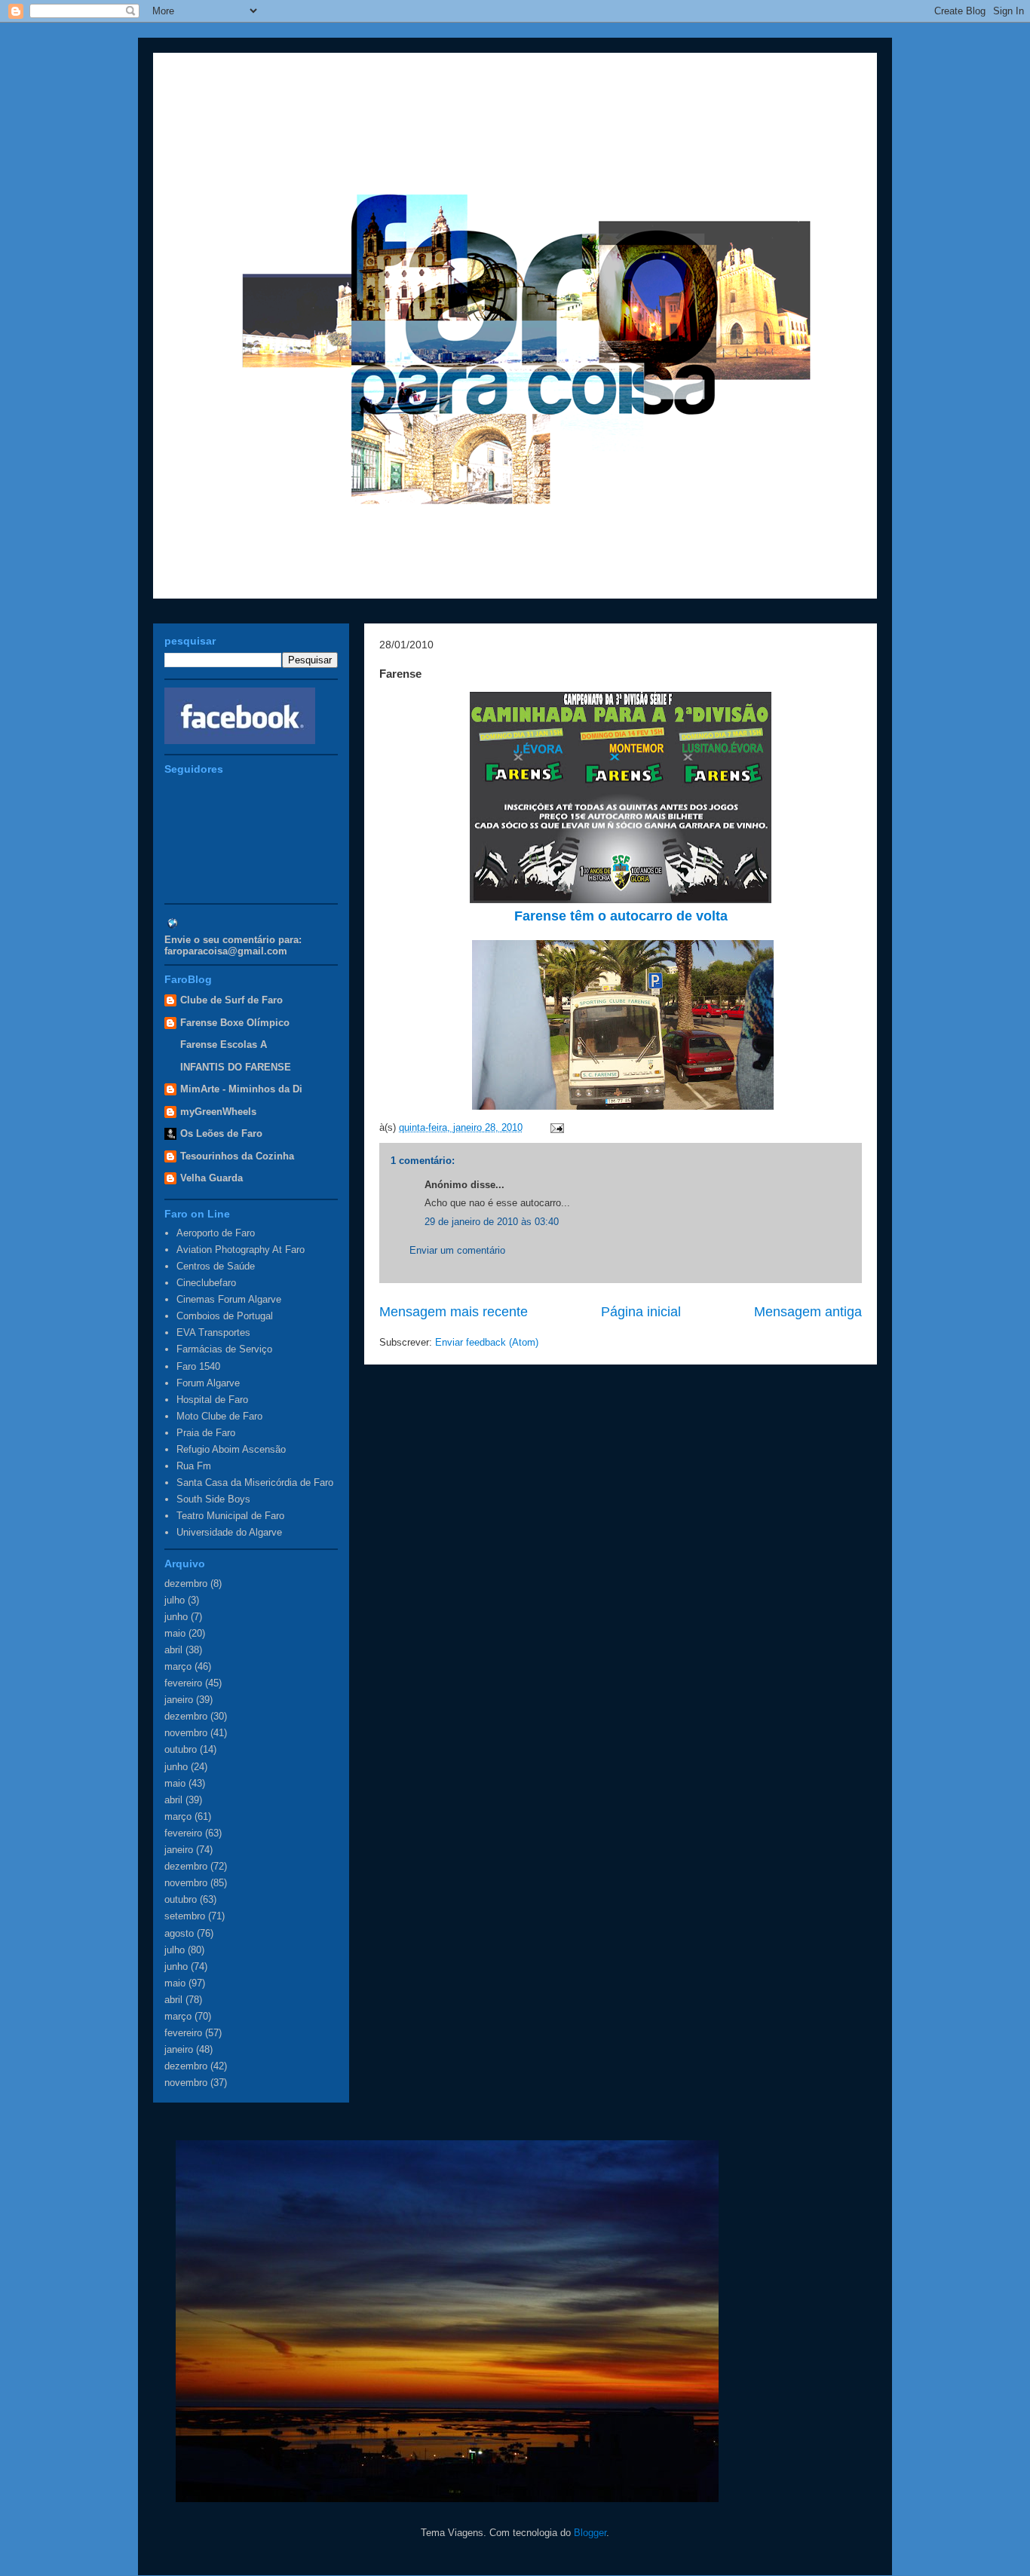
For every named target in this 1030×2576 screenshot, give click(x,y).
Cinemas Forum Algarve (229, 1299)
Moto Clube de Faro (219, 1416)
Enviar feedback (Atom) (487, 1342)
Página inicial (641, 1312)
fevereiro (183, 1683)
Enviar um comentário (457, 1250)
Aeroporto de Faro (216, 1233)
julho (175, 1600)
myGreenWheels (218, 1112)
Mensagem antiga (808, 1312)
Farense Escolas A (224, 1044)
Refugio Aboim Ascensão (231, 1449)
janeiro (179, 1700)
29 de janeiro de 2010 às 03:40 (492, 1222)
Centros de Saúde (216, 1266)
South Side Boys (213, 1499)
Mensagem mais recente (454, 1312)
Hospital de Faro (212, 1400)
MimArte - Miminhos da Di (241, 1089)
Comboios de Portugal (225, 1316)
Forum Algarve (208, 1383)
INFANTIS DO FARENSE (236, 1067)
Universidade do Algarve (229, 1532)
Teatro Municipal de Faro (230, 1516)
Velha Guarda (212, 1178)
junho (176, 1617)
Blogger (590, 2533)
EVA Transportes (213, 1332)
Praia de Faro (206, 1433)
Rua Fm (194, 1466)
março (178, 1666)
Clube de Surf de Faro (231, 1000)
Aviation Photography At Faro (241, 1250)
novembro (186, 1733)
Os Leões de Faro (221, 1133)
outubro (181, 1749)
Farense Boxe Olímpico (235, 1023)
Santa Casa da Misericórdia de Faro (255, 1483)
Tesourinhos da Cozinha (237, 1156)
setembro (185, 1916)
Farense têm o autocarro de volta (621, 916)
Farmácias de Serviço (224, 1349)
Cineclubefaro (206, 1283)
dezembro (186, 1584)
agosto (179, 1933)
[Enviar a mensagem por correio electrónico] (555, 1127)
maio (175, 1633)
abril (173, 1650)
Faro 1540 (198, 1366)
